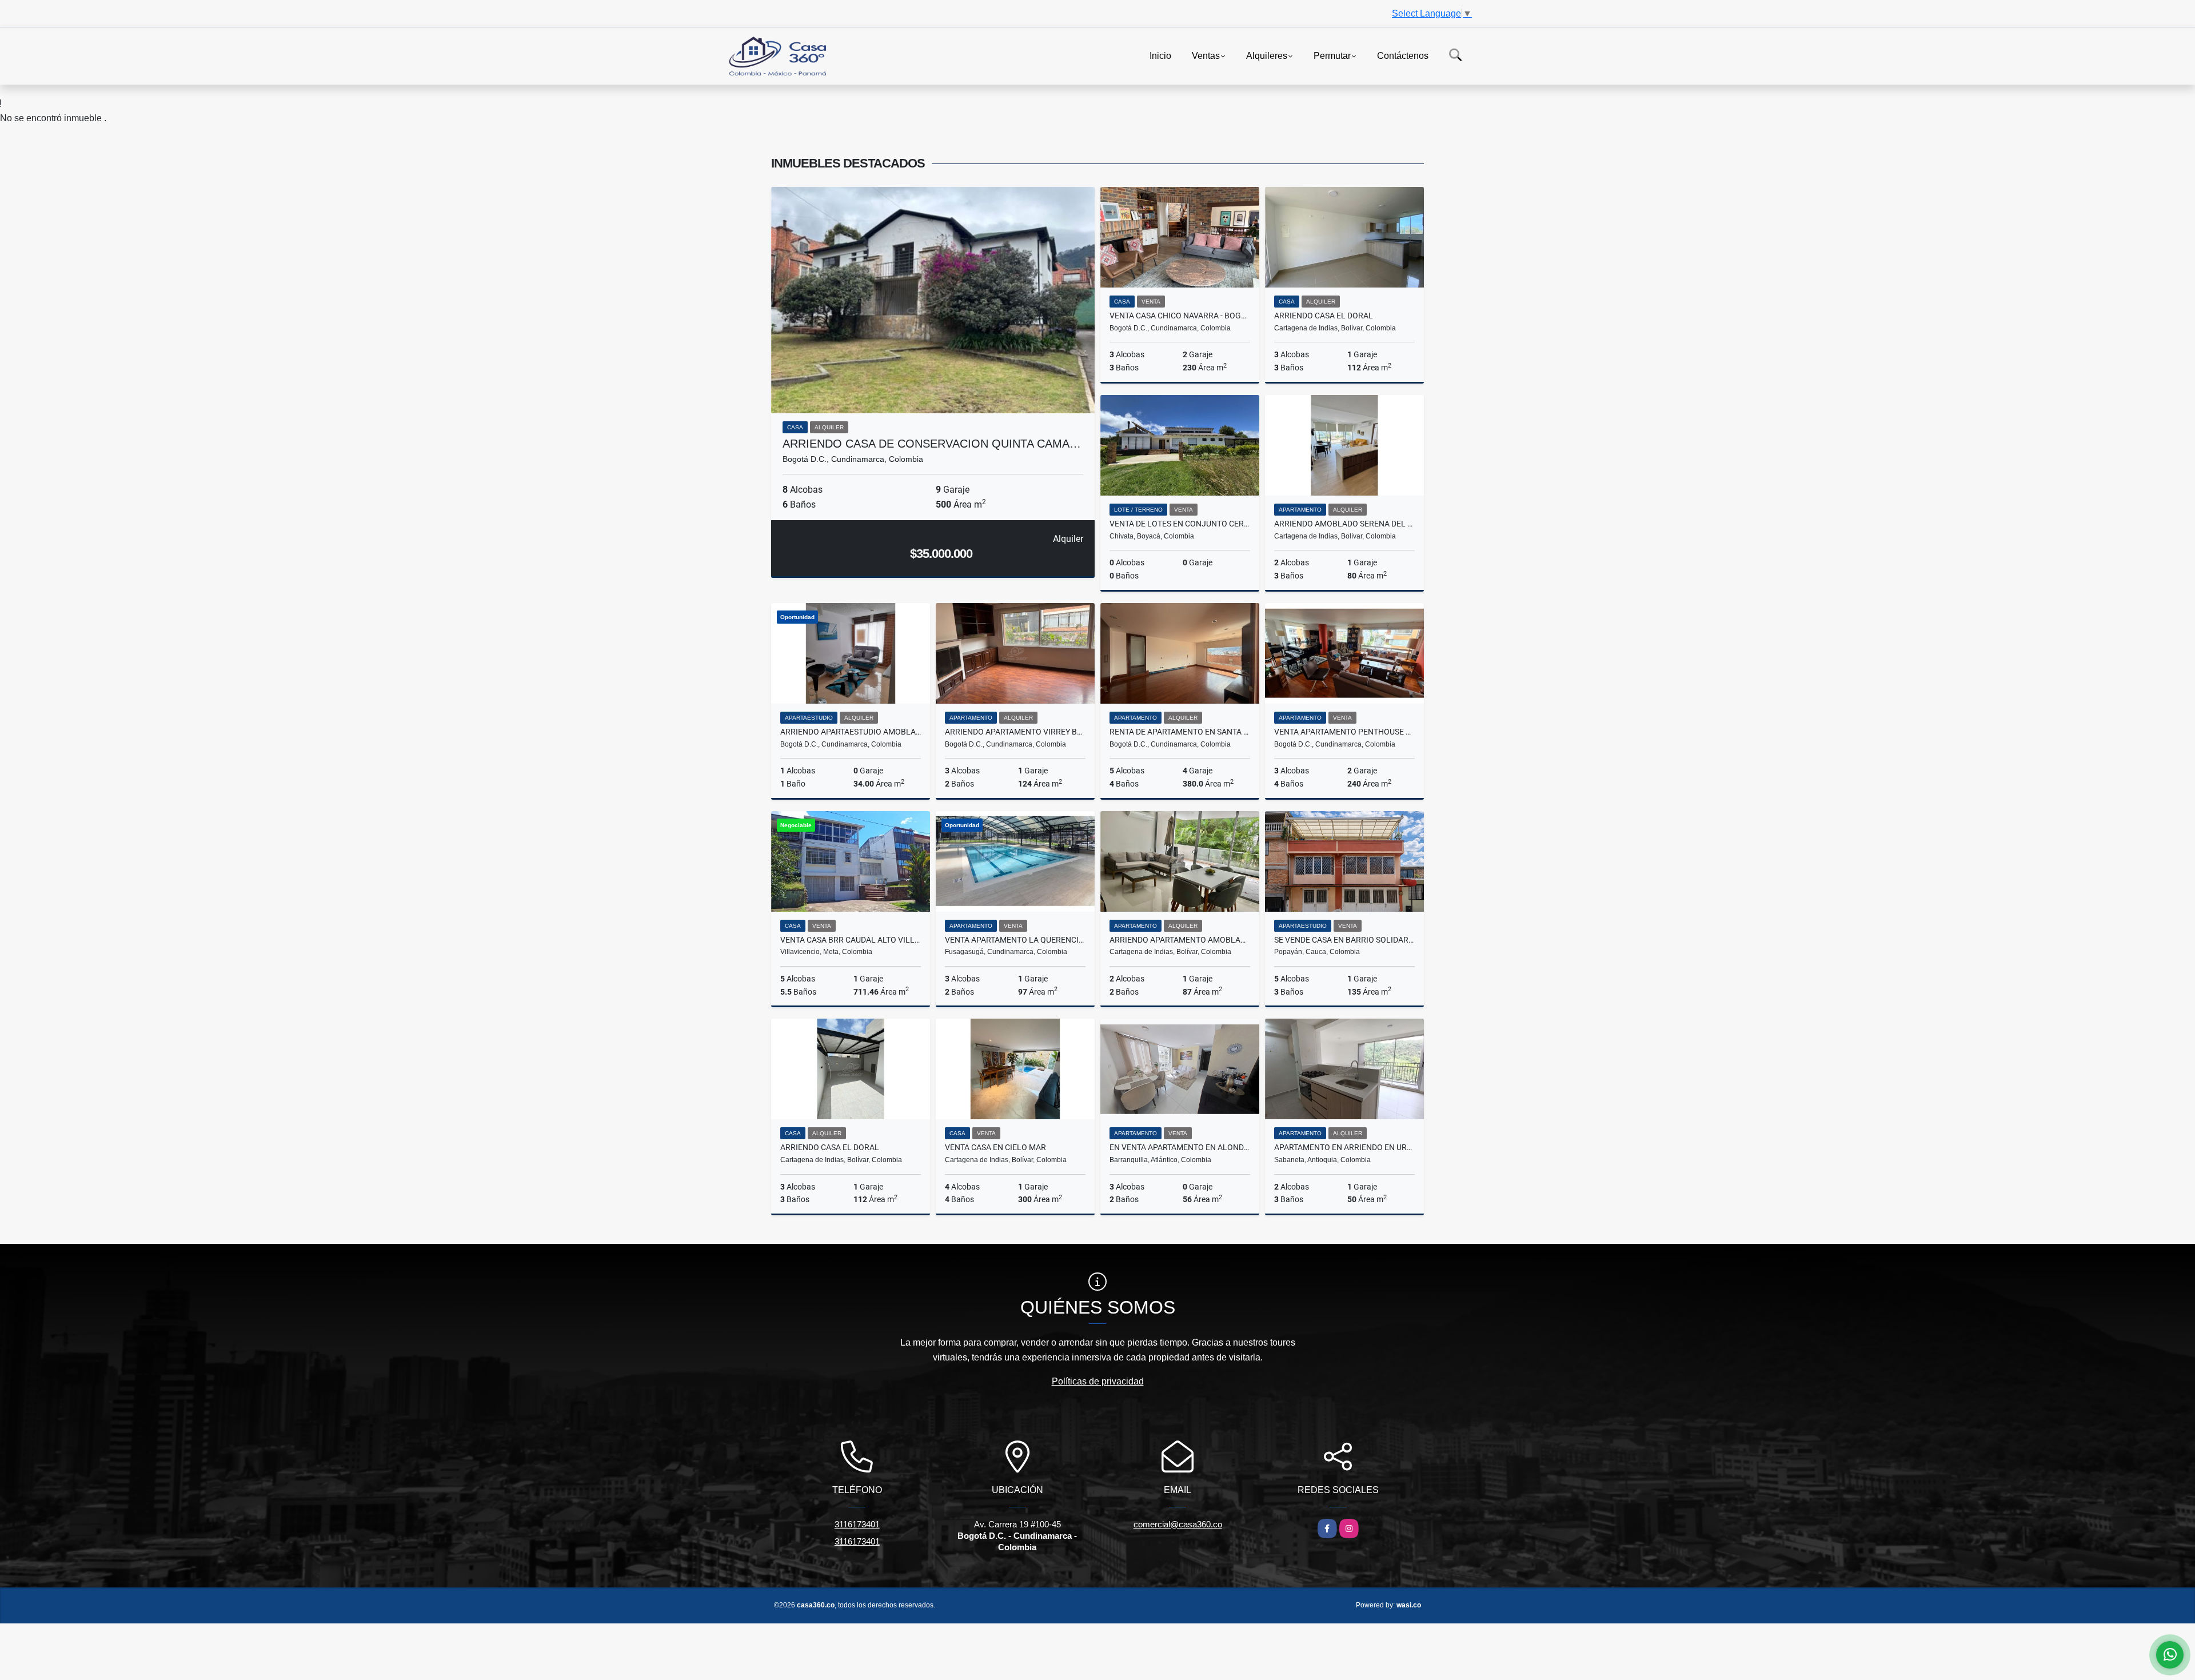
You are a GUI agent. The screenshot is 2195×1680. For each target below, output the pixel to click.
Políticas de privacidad (1098, 1381)
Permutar (1332, 55)
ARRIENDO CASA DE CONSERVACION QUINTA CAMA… (932, 444)
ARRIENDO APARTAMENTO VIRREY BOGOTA (1015, 732)
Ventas (1206, 55)
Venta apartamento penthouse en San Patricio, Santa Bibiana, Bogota (1344, 732)
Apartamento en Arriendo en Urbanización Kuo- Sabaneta (1344, 1147)
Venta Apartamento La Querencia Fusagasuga (1015, 940)
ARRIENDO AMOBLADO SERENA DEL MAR (1344, 524)
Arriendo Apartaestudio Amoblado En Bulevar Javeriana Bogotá (851, 732)
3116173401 (857, 1524)
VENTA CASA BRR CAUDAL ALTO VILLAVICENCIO (851, 940)
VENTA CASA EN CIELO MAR (995, 1147)
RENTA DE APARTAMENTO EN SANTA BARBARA (1180, 732)
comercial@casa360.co (1178, 1524)
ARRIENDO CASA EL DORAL (1324, 316)
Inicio (1160, 55)
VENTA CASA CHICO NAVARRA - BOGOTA (1180, 316)
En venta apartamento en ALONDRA (1180, 1147)
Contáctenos (1403, 55)
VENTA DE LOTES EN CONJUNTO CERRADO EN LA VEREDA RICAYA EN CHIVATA (1180, 524)
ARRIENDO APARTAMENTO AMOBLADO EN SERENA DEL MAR (1180, 940)
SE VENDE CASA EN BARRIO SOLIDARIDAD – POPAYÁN (1344, 940)
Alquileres (1267, 55)
